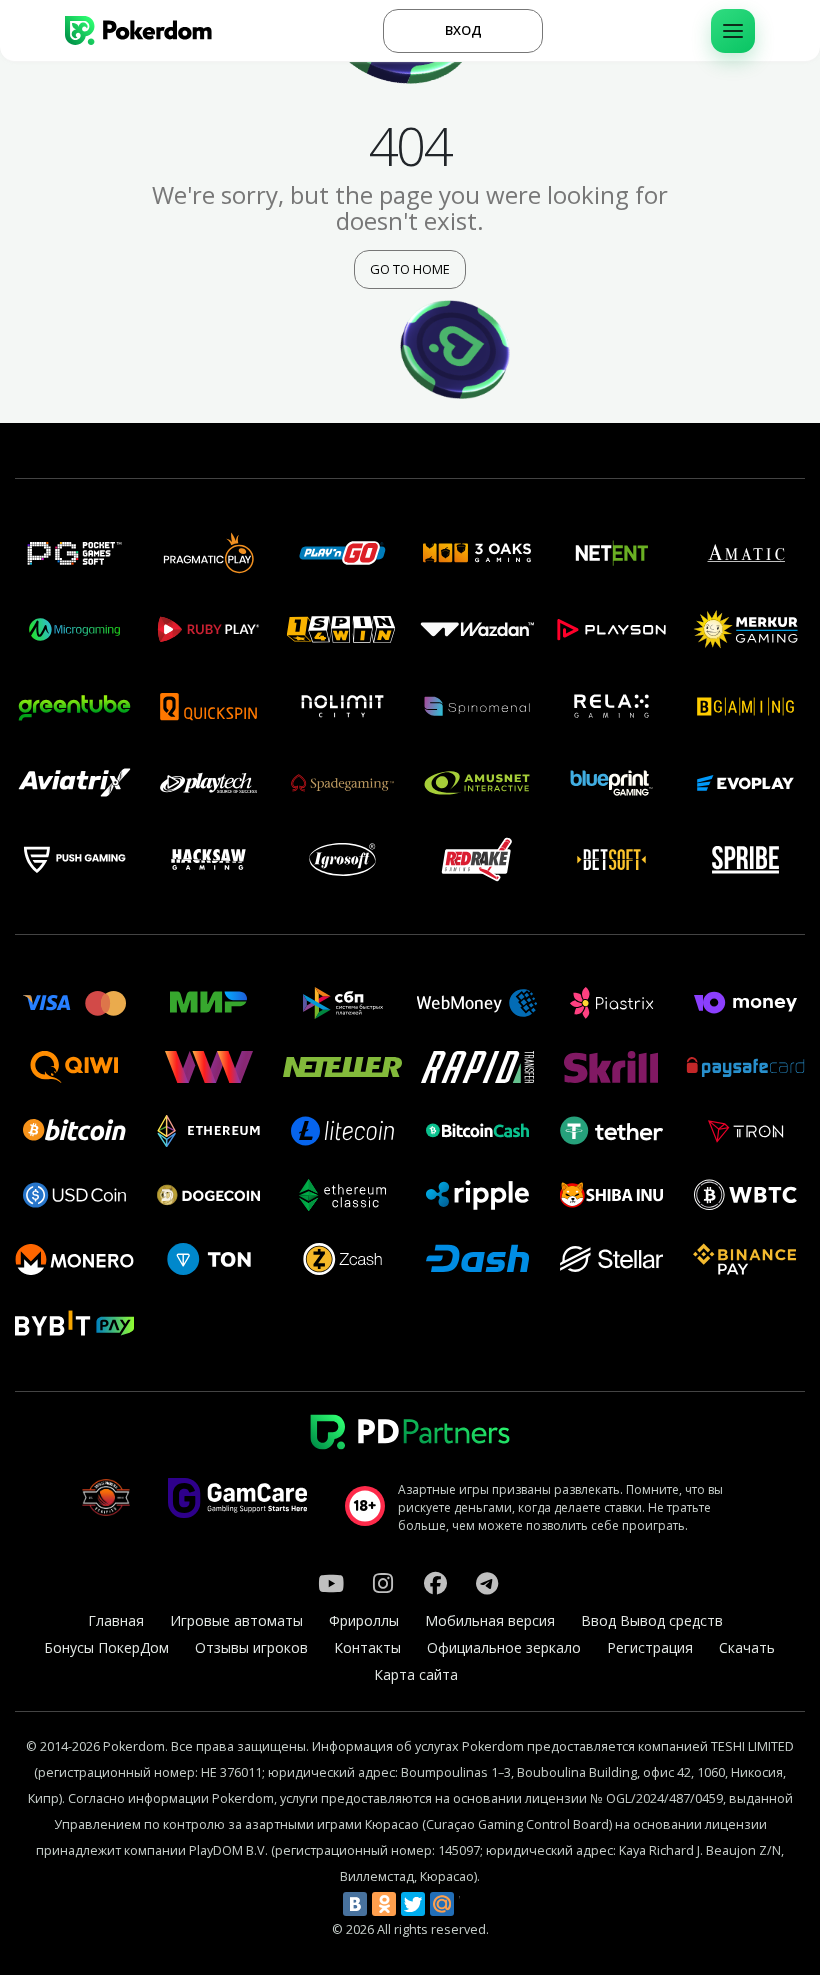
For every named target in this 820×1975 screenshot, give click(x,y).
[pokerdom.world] (383, 1583)
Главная (116, 1620)
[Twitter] (413, 1904)
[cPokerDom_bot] (487, 1583)
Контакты (367, 1647)
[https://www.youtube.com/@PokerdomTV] (331, 1583)
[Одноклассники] (384, 1904)
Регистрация (650, 1647)
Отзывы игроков (251, 1647)
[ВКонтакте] (355, 1904)
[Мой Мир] (442, 1904)
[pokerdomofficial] (435, 1583)
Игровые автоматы (236, 1620)
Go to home (410, 269)
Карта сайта (416, 1674)
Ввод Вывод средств (652, 1620)
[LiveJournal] (471, 1904)
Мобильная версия (490, 1620)
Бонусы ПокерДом (106, 1647)
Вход (463, 30)
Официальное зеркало (504, 1647)
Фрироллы (364, 1620)
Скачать (747, 1647)
